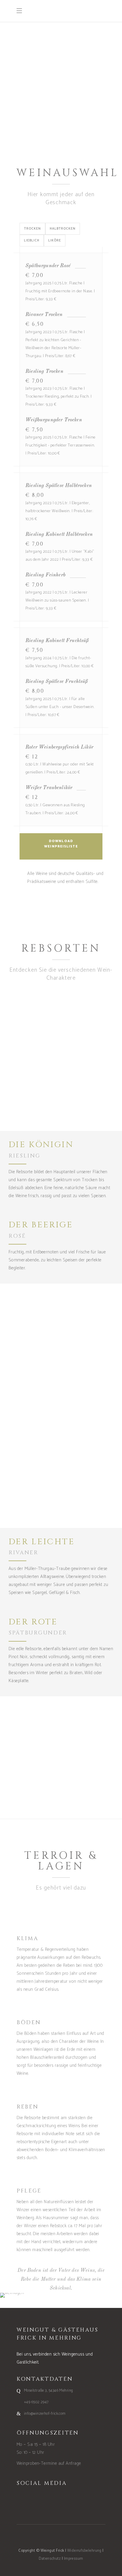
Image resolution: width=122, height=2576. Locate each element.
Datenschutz (50, 2559)
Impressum (74, 2559)
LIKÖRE (55, 241)
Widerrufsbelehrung (84, 2551)
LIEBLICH (32, 241)
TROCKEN (32, 229)
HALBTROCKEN (63, 229)
